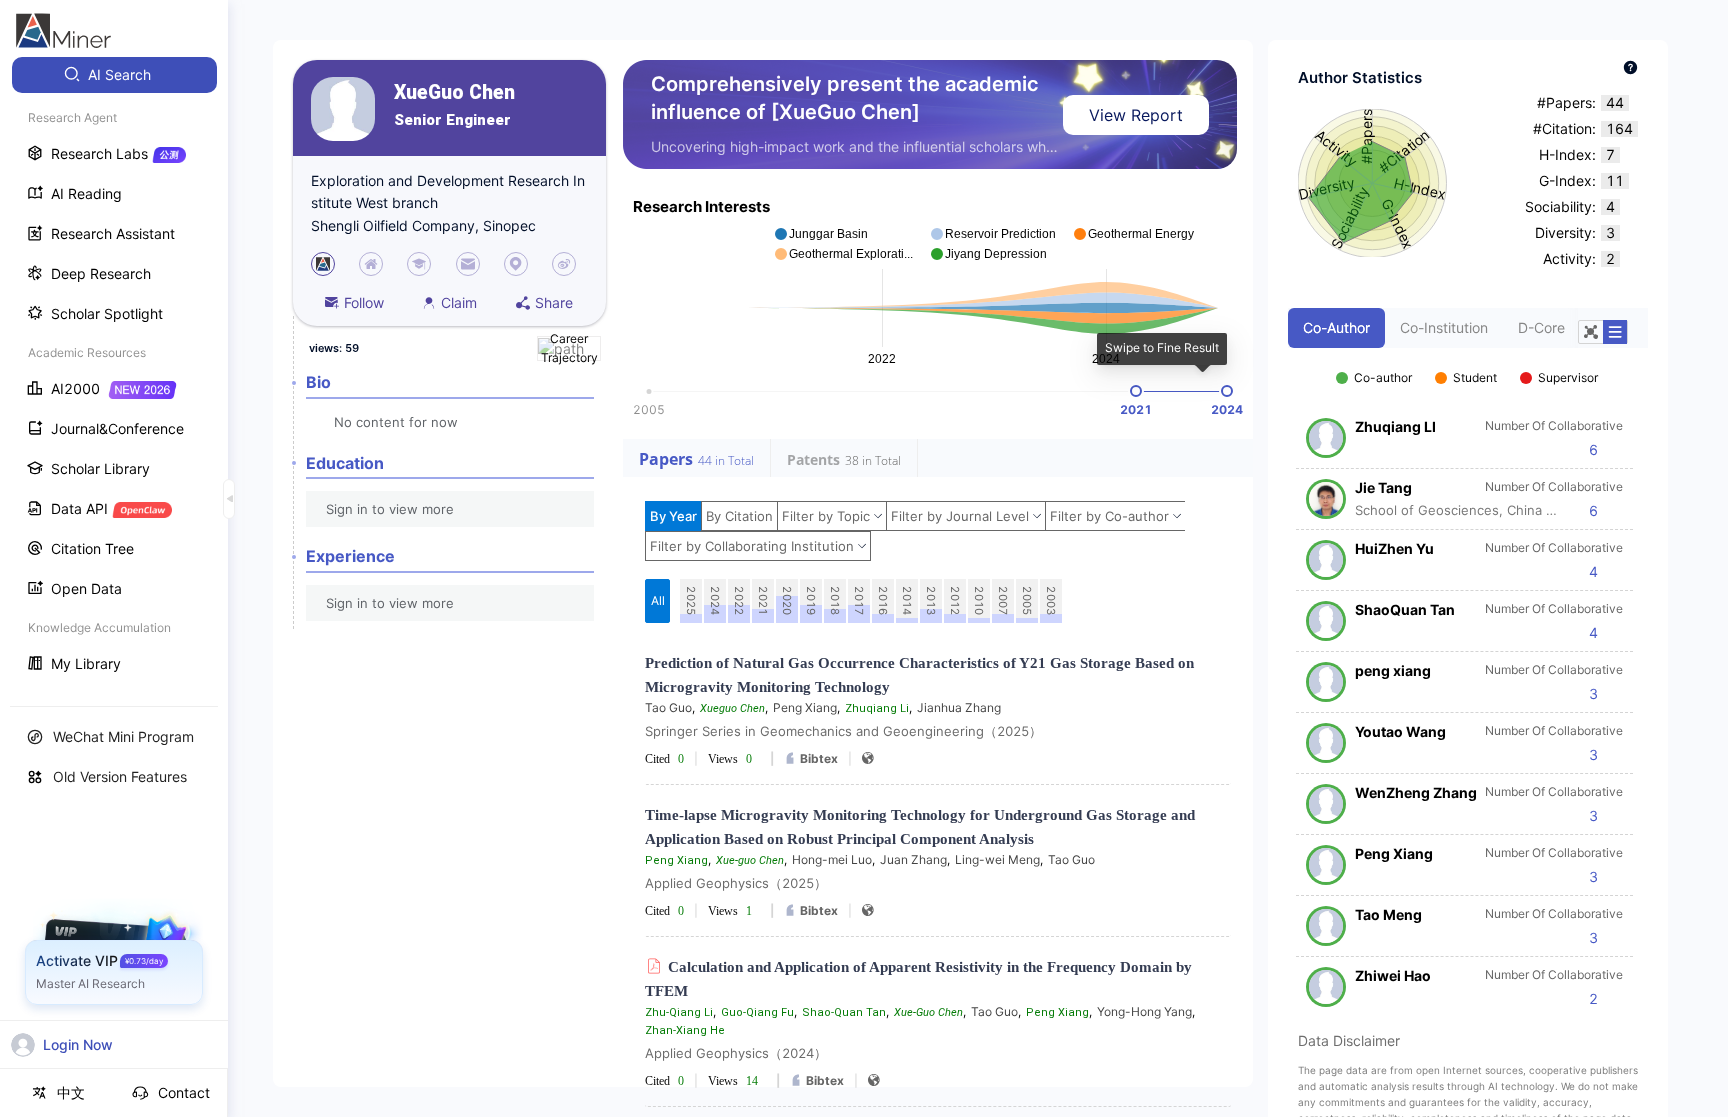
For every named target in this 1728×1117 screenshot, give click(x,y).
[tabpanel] (1468, 678)
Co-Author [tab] (1336, 327)
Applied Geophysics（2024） (736, 1053)
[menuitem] (114, 75)
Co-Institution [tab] (1444, 327)
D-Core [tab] (1541, 327)
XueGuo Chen (454, 92)
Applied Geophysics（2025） (736, 883)
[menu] (114, 371)
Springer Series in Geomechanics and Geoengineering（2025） (843, 731)
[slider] (1136, 391)
